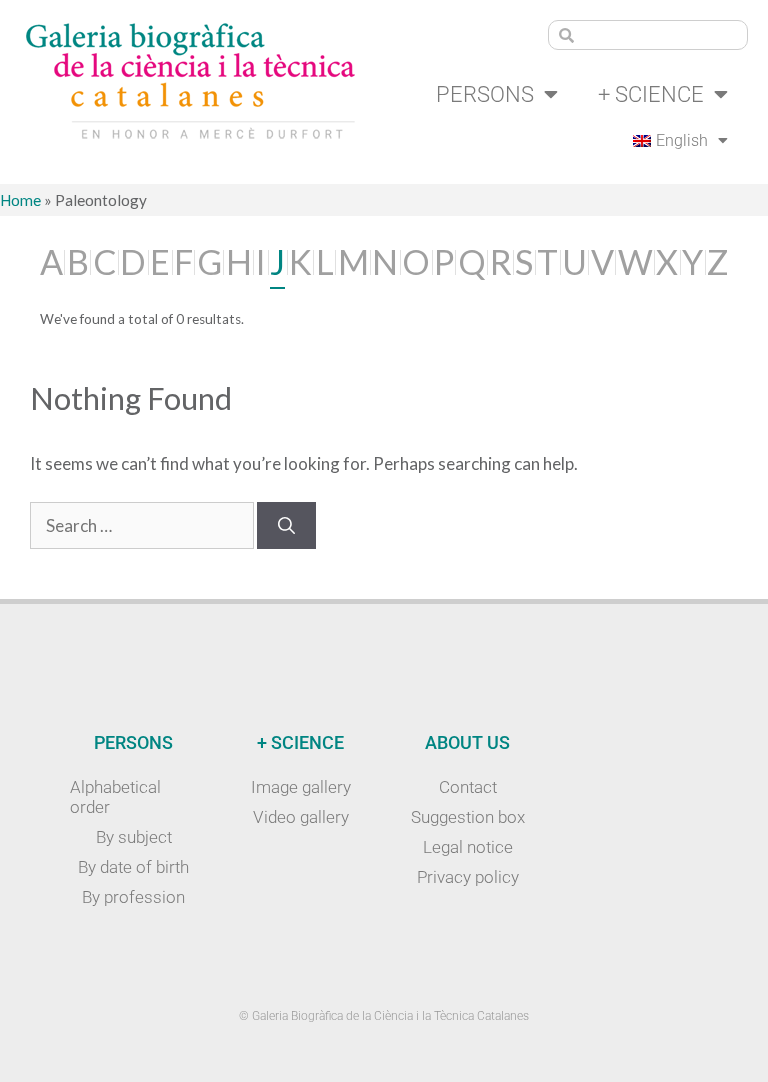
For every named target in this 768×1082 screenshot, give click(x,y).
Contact (468, 787)
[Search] (286, 526)
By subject (134, 837)
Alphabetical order (115, 797)
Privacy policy (468, 877)
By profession (133, 897)
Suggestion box (468, 817)
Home (20, 200)
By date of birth (133, 867)
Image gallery (301, 787)
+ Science (651, 94)
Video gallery (301, 817)
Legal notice (468, 847)
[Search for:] (143, 525)
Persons (485, 94)
